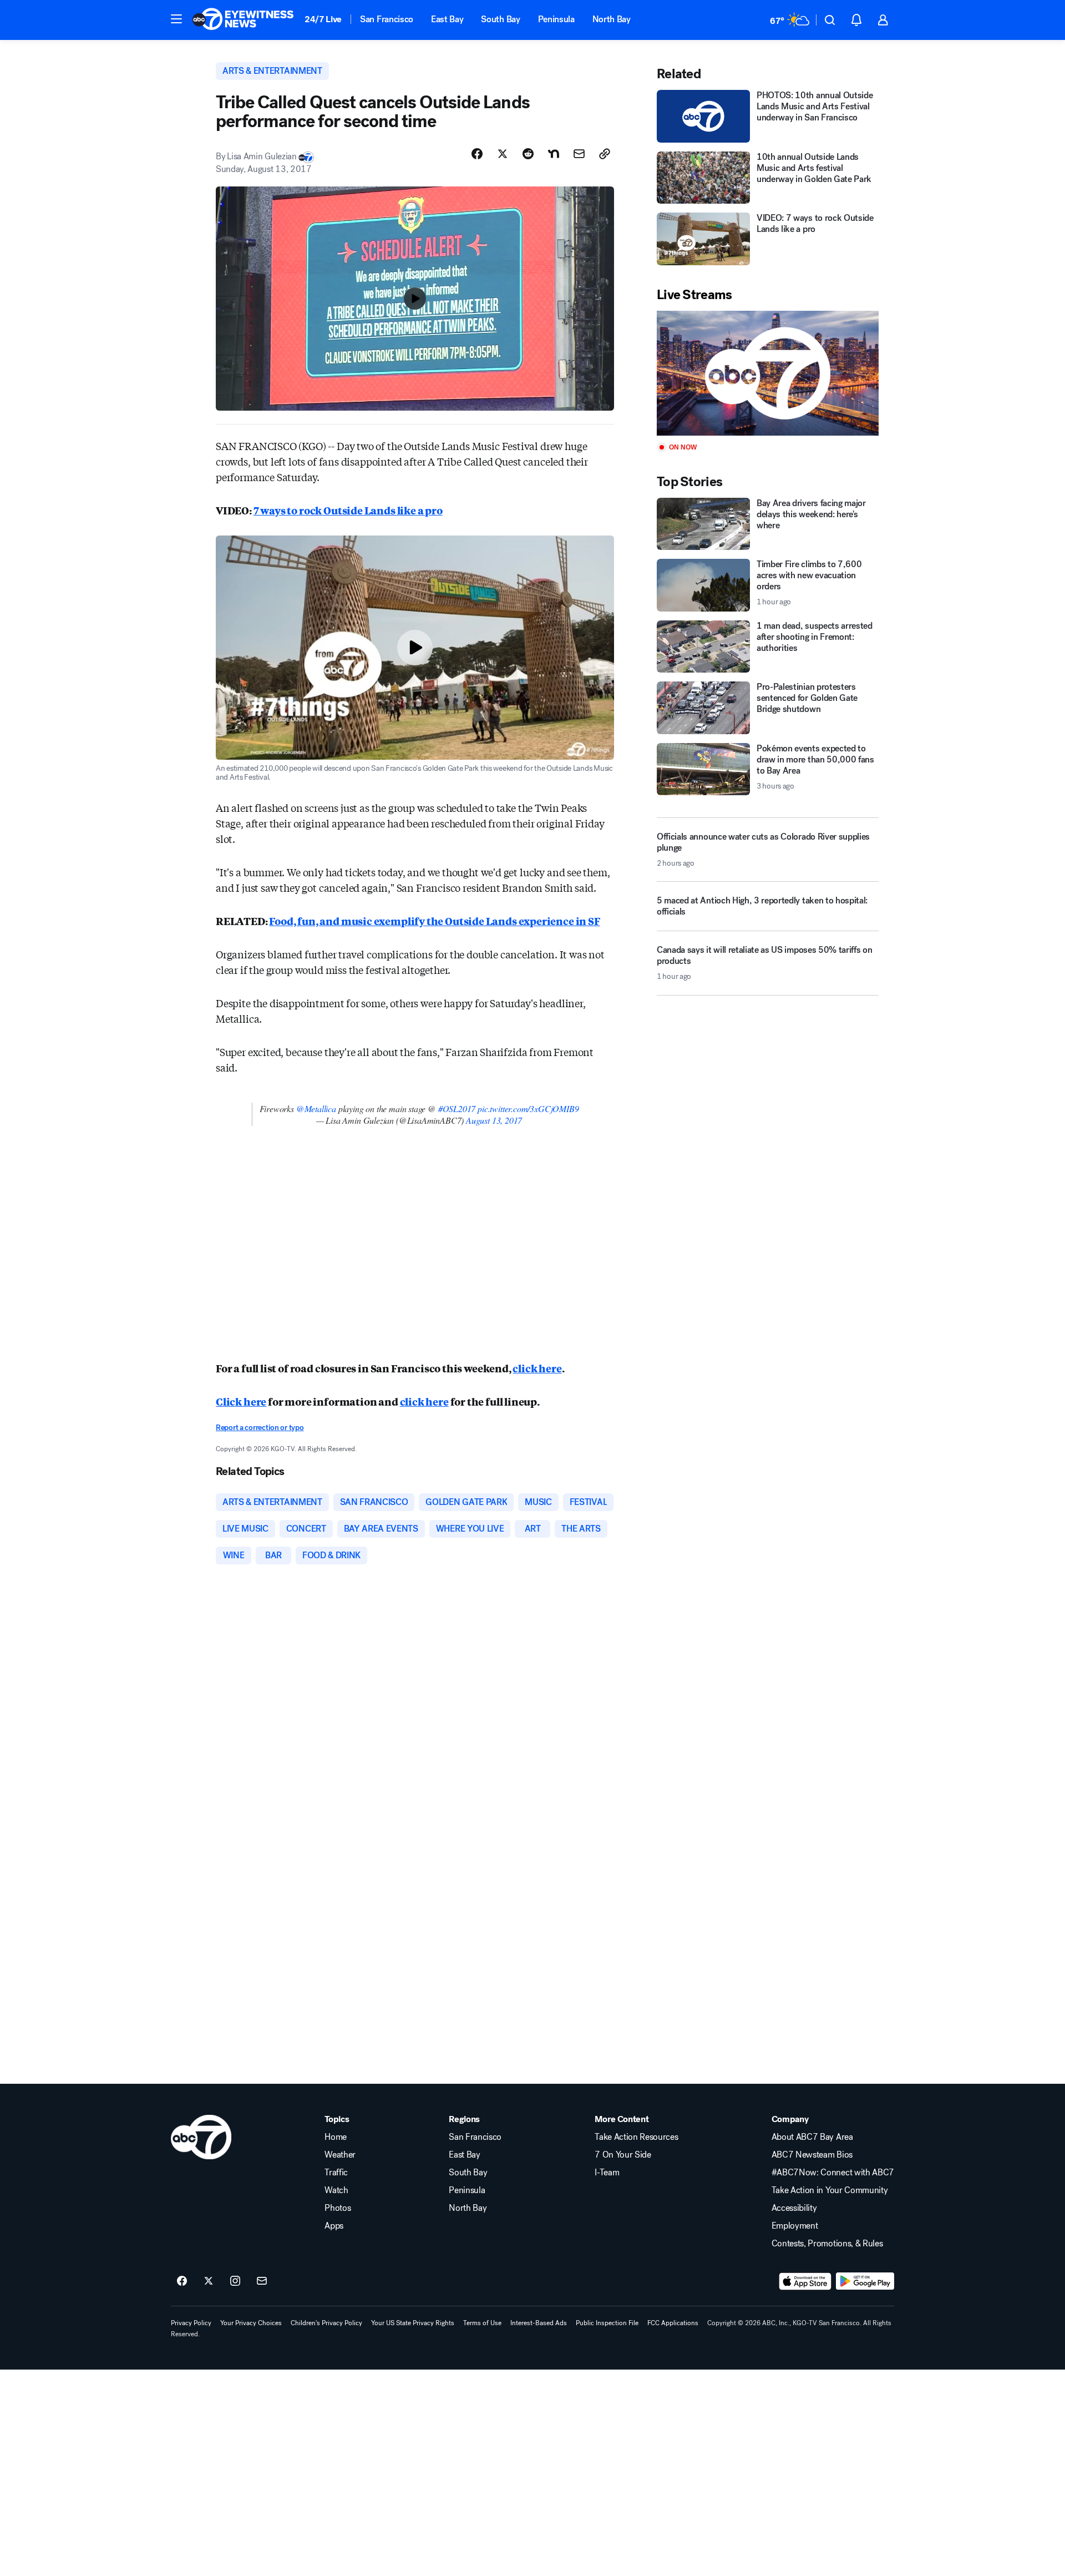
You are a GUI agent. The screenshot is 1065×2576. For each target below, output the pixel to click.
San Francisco (387, 19)
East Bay (447, 19)
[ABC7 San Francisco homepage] (243, 20)
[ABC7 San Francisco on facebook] (182, 2281)
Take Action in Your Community (830, 2190)
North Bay (612, 19)
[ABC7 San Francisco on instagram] (235, 2281)
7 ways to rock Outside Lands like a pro (348, 510)
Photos (338, 2208)
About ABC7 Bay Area (812, 2137)
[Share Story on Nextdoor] (554, 154)
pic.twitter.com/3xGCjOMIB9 (528, 1108)
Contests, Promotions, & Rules (827, 2244)
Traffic (336, 2173)
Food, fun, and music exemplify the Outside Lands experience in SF (434, 921)
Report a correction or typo (260, 1428)
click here (537, 1368)
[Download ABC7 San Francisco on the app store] (805, 2281)
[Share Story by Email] (579, 154)
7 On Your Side (623, 2155)
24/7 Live (323, 19)
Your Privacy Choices (251, 2323)
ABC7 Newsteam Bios (812, 2155)
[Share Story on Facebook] (477, 154)
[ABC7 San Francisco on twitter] (209, 2281)
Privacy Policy (191, 2323)
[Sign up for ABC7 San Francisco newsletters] (262, 2281)
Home (336, 2137)
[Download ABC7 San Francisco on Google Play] (865, 2281)
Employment (795, 2226)
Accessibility (794, 2208)
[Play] (768, 373)
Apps (334, 2226)
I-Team (607, 2173)
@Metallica (316, 1108)
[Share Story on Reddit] (528, 154)
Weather (340, 2155)
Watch (336, 2190)
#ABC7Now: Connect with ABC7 (833, 2173)
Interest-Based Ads (539, 2323)
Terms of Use (482, 2323)
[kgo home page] (201, 2137)
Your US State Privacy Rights (413, 2323)
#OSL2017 (457, 1108)
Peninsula (556, 19)
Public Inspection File (607, 2323)
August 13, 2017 (494, 1120)
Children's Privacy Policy (326, 2323)
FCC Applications (673, 2323)
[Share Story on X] (503, 154)
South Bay (500, 19)
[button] (176, 19)
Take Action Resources (636, 2137)
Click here (241, 1401)
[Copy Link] (605, 154)
